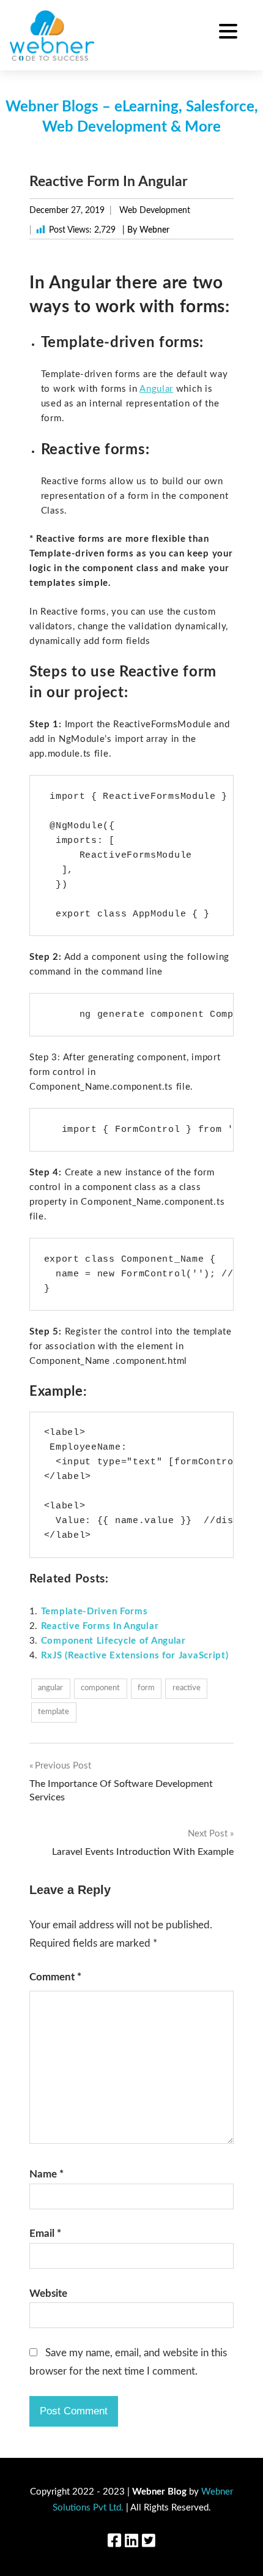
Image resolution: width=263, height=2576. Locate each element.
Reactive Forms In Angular (100, 1626)
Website (48, 2293)
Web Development (155, 211)
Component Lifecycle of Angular (113, 1641)
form (146, 1688)
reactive (187, 1688)
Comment (55, 1977)
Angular (156, 389)
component (100, 1688)
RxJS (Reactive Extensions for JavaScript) (135, 1656)
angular (50, 1688)
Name (46, 2174)
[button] (228, 33)
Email (45, 2233)
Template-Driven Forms (94, 1612)
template (54, 1712)
